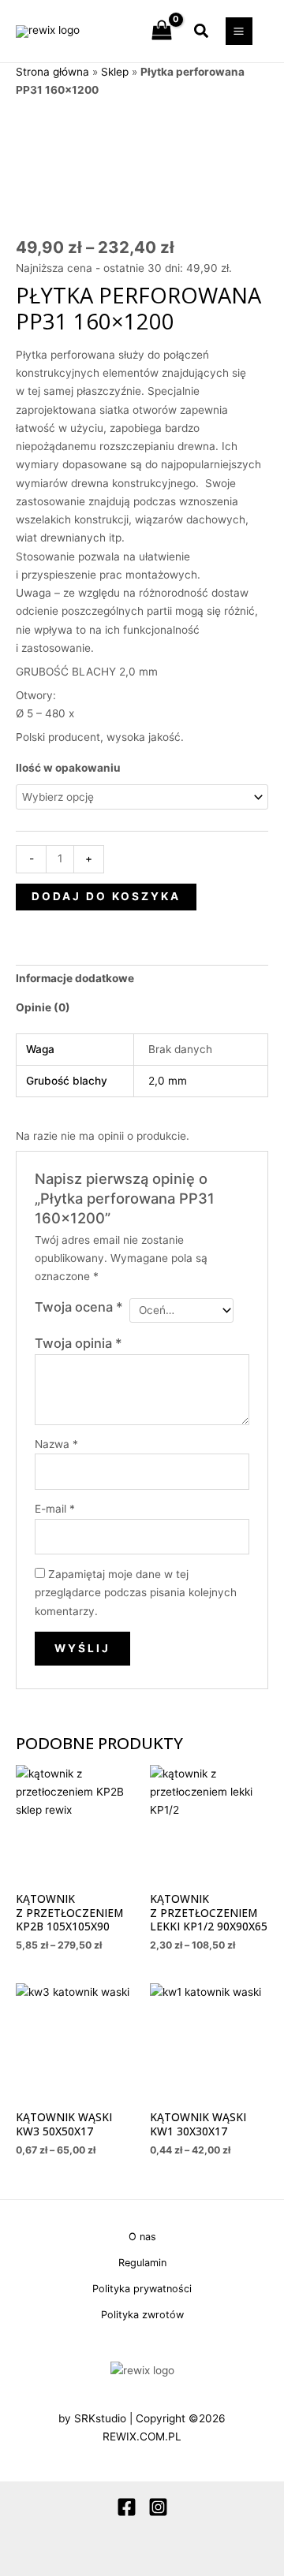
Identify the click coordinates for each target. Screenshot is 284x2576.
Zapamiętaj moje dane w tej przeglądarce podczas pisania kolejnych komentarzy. (136, 1593)
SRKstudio (100, 2418)
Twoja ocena (79, 1307)
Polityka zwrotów (142, 2315)
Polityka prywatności (142, 2289)
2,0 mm (168, 1081)
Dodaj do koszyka (106, 896)
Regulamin (142, 2263)
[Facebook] (127, 2507)
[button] (202, 32)
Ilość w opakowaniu (68, 768)
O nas (142, 2237)
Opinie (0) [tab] (43, 1007)
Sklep (115, 72)
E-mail (55, 1509)
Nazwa (56, 1444)
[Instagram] (158, 2507)
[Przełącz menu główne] (239, 31)
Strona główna (52, 72)
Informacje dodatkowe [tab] (75, 978)
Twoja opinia (78, 1343)
